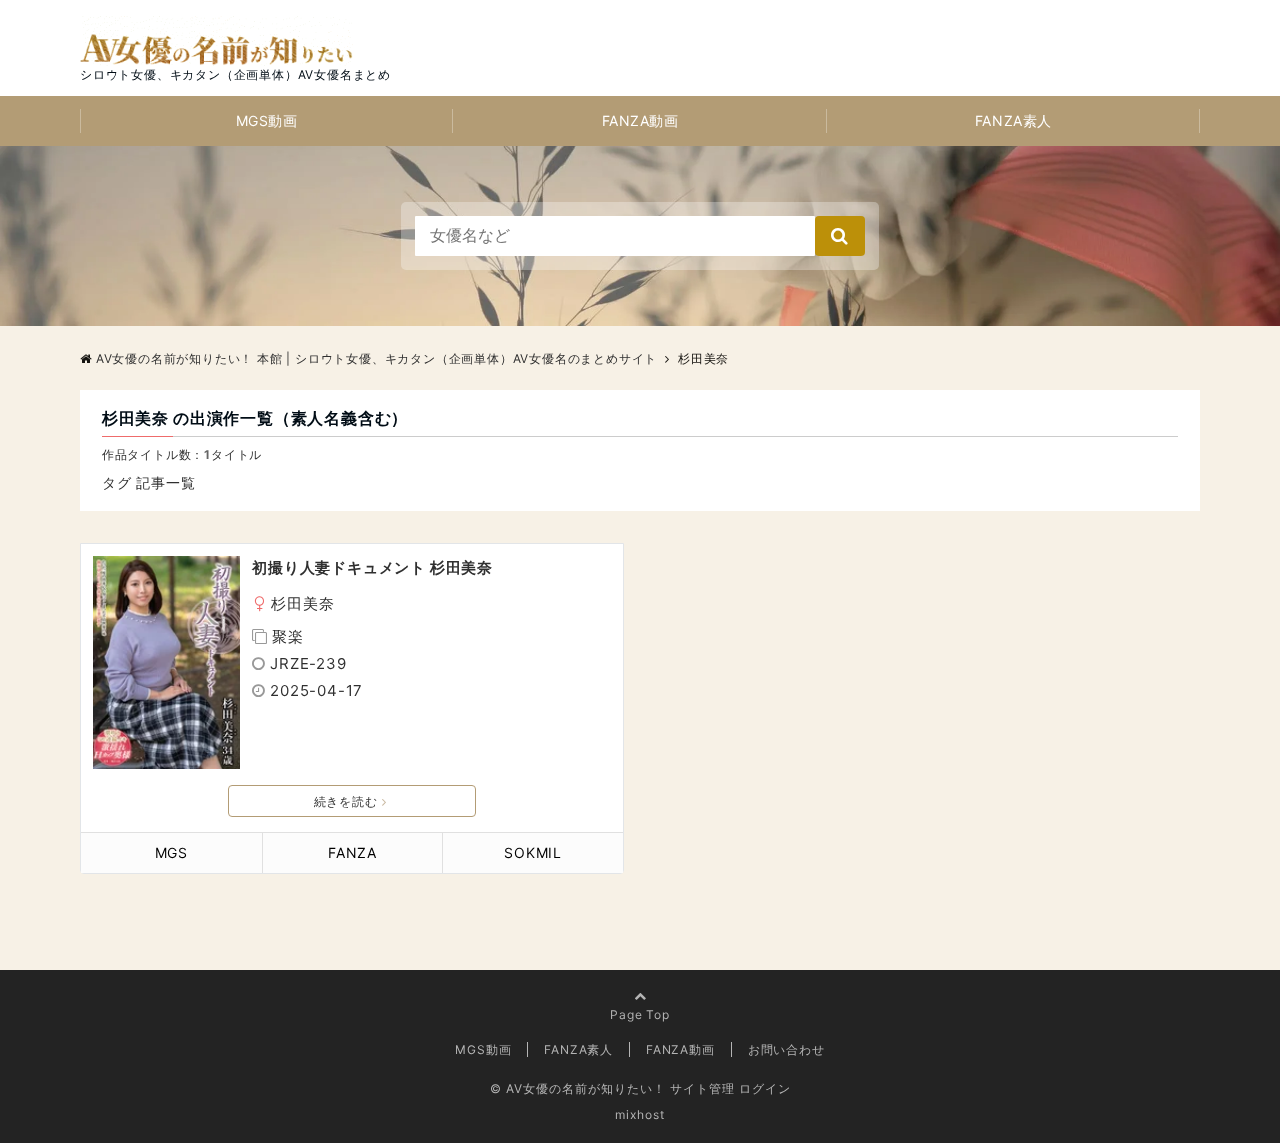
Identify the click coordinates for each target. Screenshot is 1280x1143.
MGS (171, 852)
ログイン (765, 1088)
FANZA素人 (1013, 120)
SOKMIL (533, 852)
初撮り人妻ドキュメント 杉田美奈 (372, 567)
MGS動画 (267, 120)
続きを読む (346, 801)
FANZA (352, 852)
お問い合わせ (786, 1049)
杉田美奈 (302, 603)
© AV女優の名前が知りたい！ (578, 1088)
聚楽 (288, 636)
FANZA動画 (640, 120)
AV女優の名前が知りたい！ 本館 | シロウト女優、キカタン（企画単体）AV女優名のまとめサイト (376, 358)
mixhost (640, 1114)
